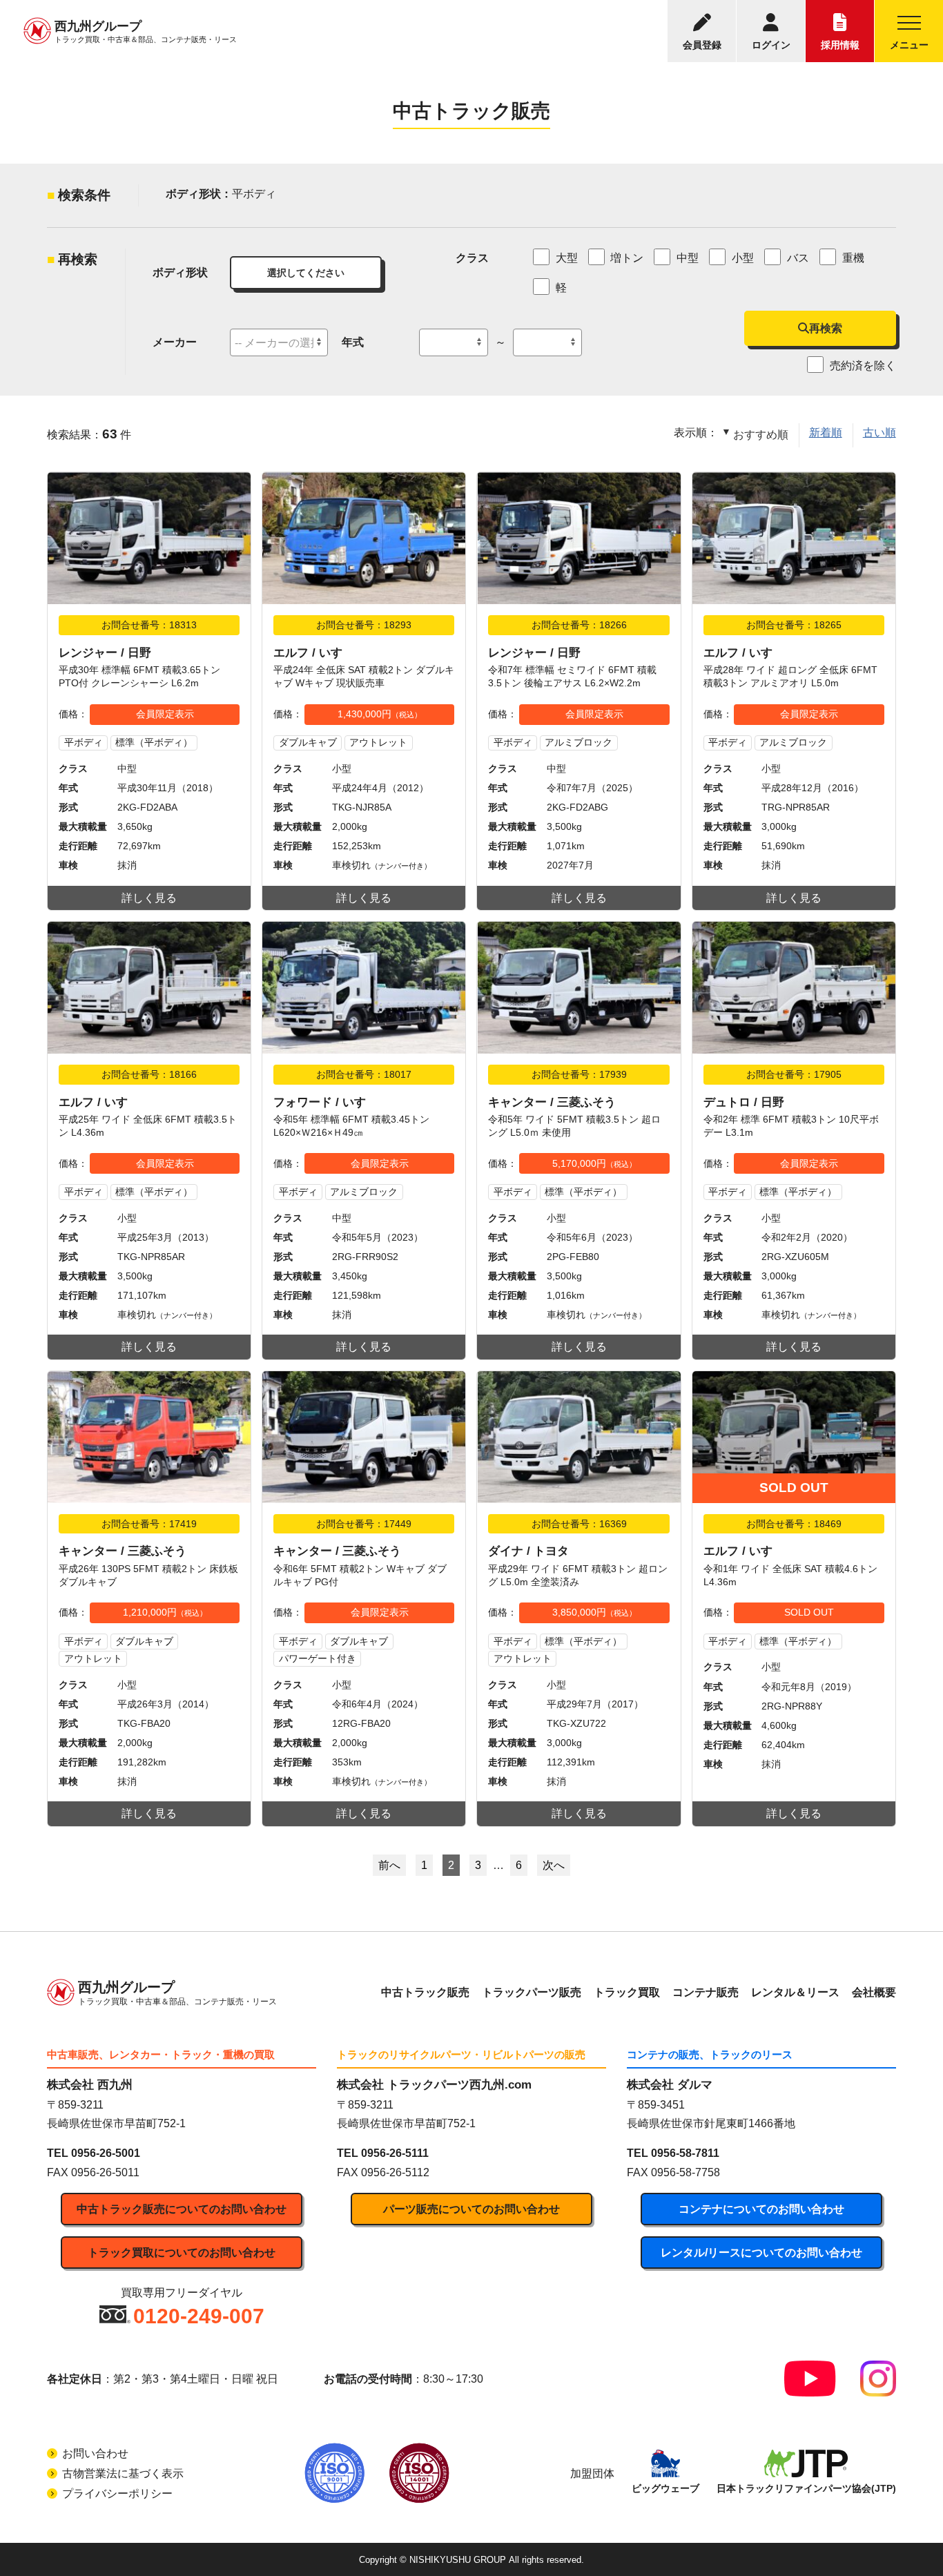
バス (798, 258)
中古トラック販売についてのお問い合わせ (182, 2209)
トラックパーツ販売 (532, 1992)
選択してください (306, 273)
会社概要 (874, 1992)
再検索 (826, 328)
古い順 (879, 433)
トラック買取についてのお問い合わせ (182, 2253)
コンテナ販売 (706, 1992)
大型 (567, 258)
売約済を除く (862, 366)
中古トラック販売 (425, 1992)
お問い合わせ (95, 2453)
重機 (853, 258)
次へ (554, 1865)
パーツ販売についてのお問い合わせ (471, 2209)
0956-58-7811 (685, 2153)
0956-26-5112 (395, 2172)
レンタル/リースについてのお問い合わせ (761, 2253)
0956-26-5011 (105, 2172)
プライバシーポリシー (117, 2493)
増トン (627, 258)
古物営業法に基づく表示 (123, 2473)
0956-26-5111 (395, 2153)
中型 (688, 258)
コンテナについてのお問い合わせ (761, 2209)
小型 (743, 258)
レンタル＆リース (795, 1992)
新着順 (826, 433)
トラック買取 (627, 1992)
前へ (389, 1865)
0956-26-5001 (106, 2153)
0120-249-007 (199, 2316)
